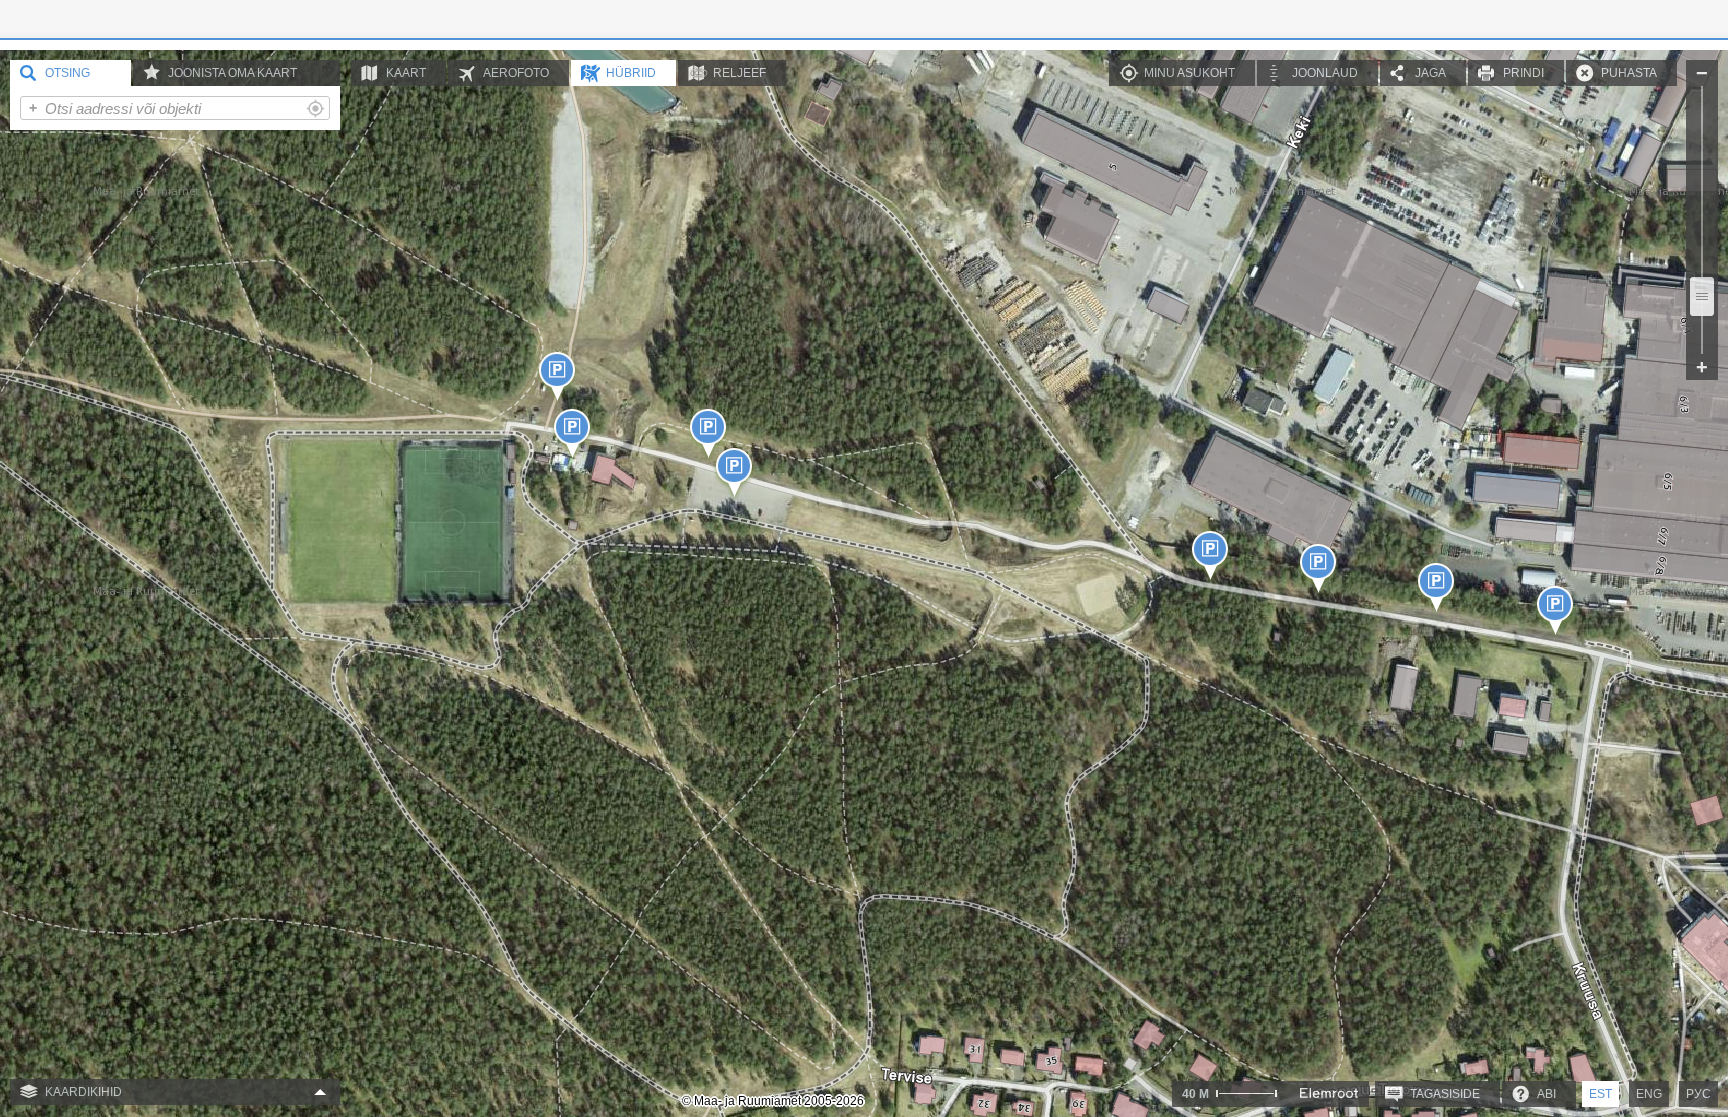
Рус (1698, 1094)
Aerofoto (516, 73)
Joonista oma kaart (232, 73)
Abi (1546, 1094)
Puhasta (1629, 73)
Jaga (1430, 73)
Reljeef (739, 73)
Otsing (67, 73)
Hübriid (631, 73)
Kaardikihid (83, 1092)
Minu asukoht (1189, 73)
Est (1600, 1094)
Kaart (406, 73)
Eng (1649, 1094)
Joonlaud (1325, 73)
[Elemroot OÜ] (1329, 1093)
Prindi (1523, 73)
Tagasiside (1445, 1094)
